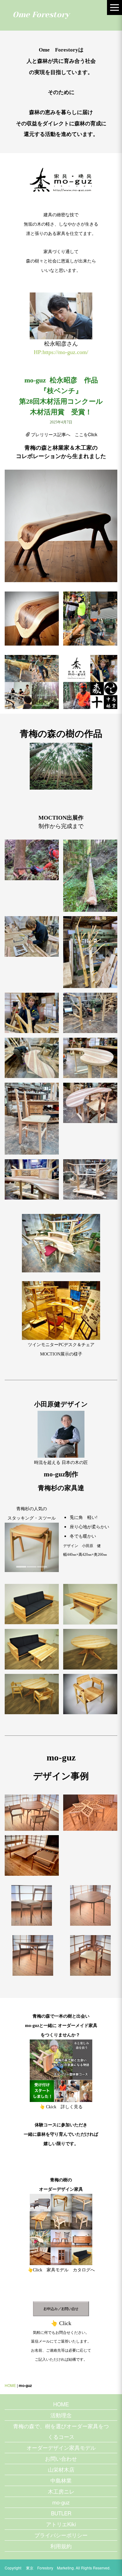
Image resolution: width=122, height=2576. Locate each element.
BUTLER (61, 2513)
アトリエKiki (61, 2524)
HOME (10, 2385)
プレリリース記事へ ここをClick (64, 434)
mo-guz (61, 2502)
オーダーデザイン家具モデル (61, 2447)
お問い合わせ (61, 2458)
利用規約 (61, 2546)
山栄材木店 (61, 2469)
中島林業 (61, 2480)
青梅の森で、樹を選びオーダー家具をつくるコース (61, 2431)
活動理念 (61, 2415)
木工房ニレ (61, 2491)
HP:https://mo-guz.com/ (61, 352)
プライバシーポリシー (61, 2535)
